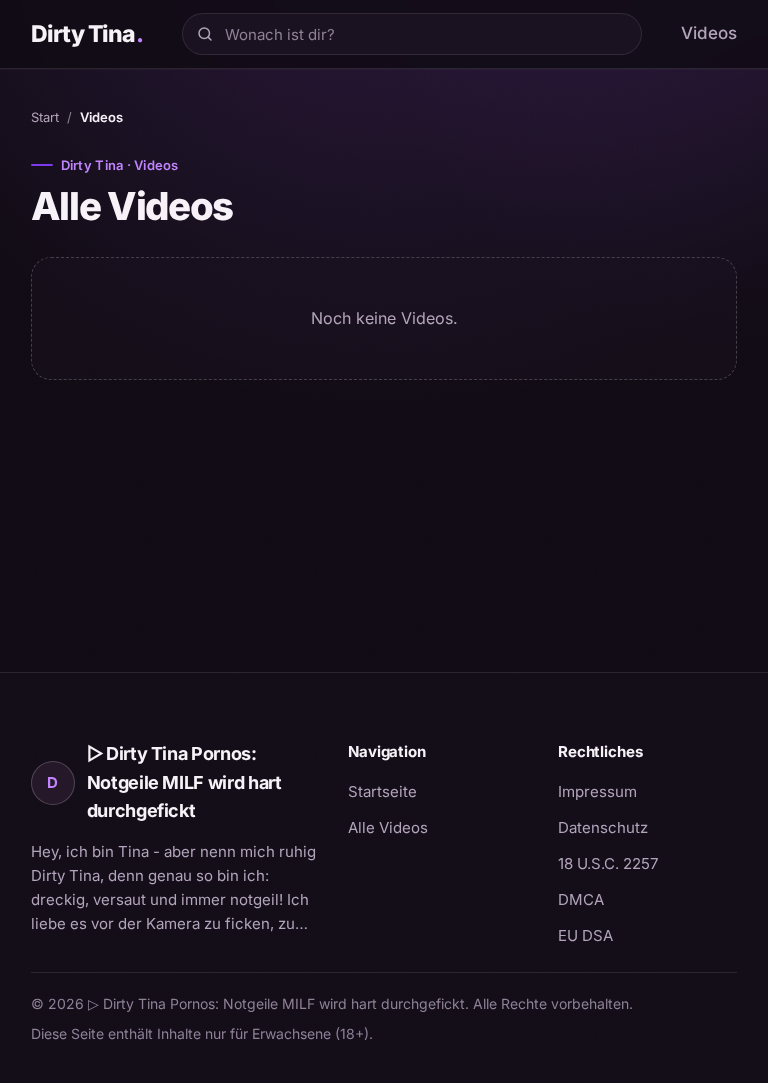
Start (45, 117)
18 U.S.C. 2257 (608, 863)
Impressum (597, 791)
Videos (709, 33)
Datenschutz (603, 827)
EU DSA (585, 935)
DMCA (581, 899)
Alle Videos (388, 827)
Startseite (382, 791)
